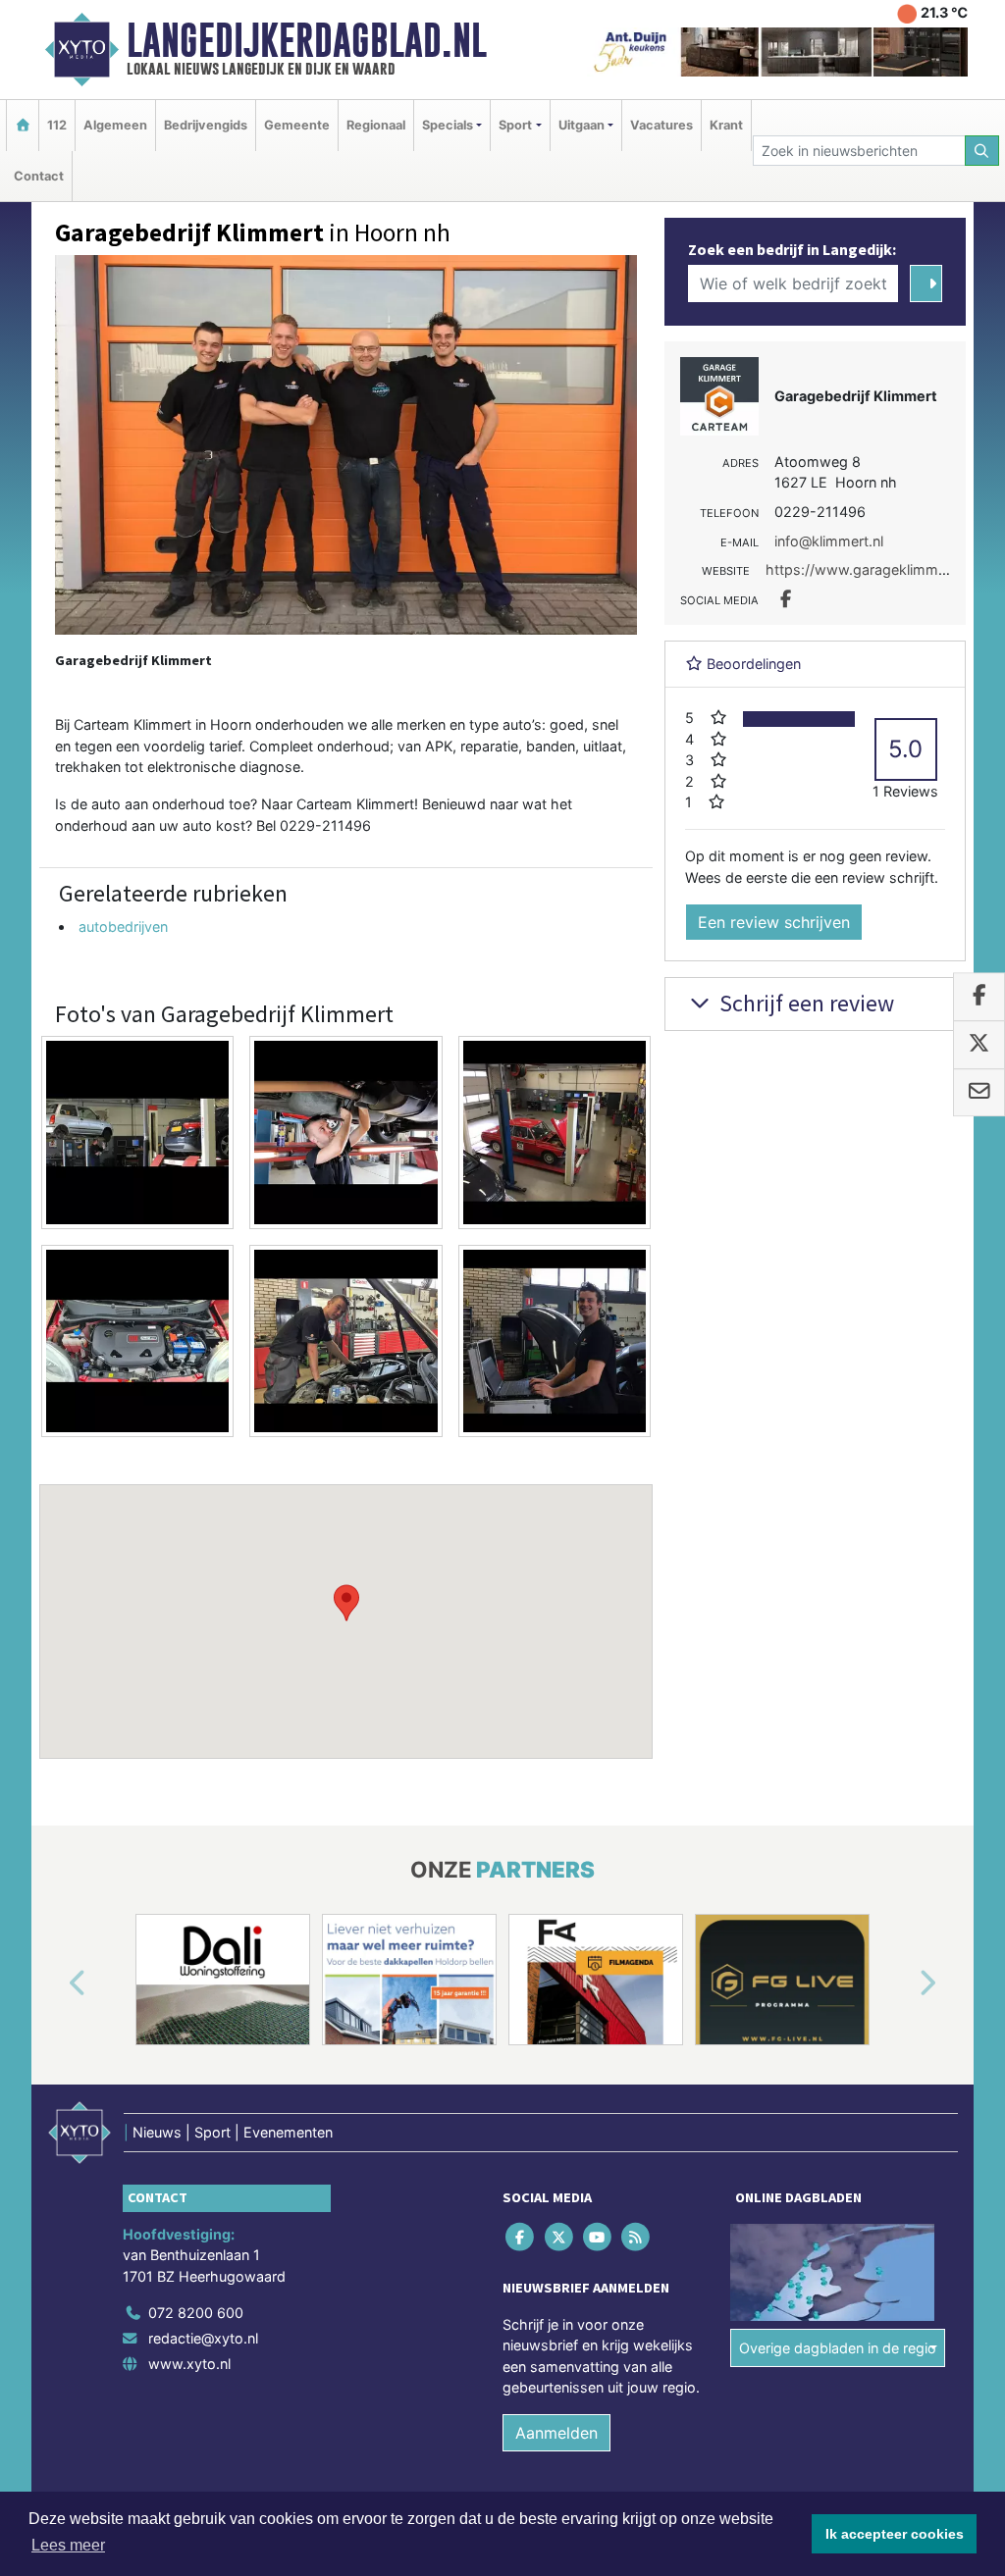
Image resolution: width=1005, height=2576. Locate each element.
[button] (346, 1603)
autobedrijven (123, 927)
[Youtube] (598, 2236)
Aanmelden (556, 2433)
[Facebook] (522, 2236)
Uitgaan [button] (582, 125)
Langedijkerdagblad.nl (307, 40)
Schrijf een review (804, 1003)
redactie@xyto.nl (203, 2338)
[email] (979, 1093)
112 (57, 125)
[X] (560, 2236)
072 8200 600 (196, 2313)
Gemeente (297, 125)
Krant (726, 125)
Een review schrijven (774, 922)
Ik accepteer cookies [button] (895, 2534)
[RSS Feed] (637, 2236)
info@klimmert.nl (829, 541)
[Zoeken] (982, 151)
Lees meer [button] (68, 2545)
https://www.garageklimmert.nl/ (871, 569)
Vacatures (661, 125)
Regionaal (376, 125)
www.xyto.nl (189, 2364)
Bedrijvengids (206, 125)
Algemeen (115, 125)
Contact (39, 176)
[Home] (23, 125)
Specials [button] (448, 125)
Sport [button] (515, 125)
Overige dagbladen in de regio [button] (838, 2348)
